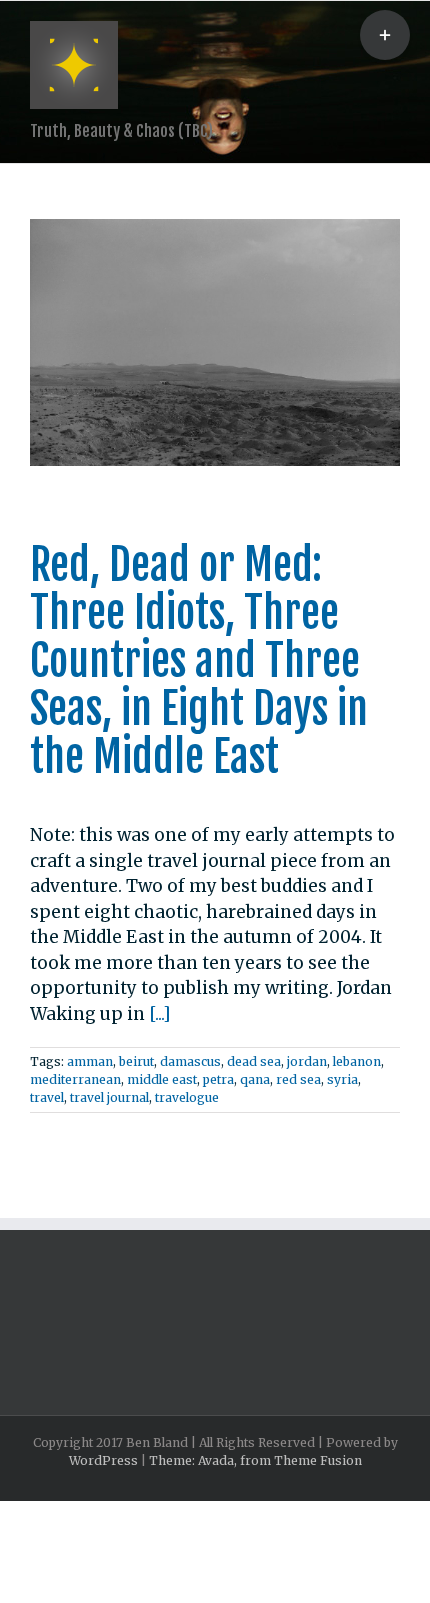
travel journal (109, 1097)
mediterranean (75, 1079)
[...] (160, 1014)
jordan (307, 1061)
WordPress (103, 1460)
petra (218, 1079)
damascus (190, 1061)
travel (47, 1097)
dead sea (254, 1061)
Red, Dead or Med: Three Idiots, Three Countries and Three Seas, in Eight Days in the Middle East (199, 661)
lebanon (357, 1061)
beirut (136, 1061)
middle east (162, 1079)
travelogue (187, 1097)
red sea (298, 1079)
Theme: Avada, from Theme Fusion (255, 1460)
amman (90, 1061)
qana (255, 1079)
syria (342, 1079)
